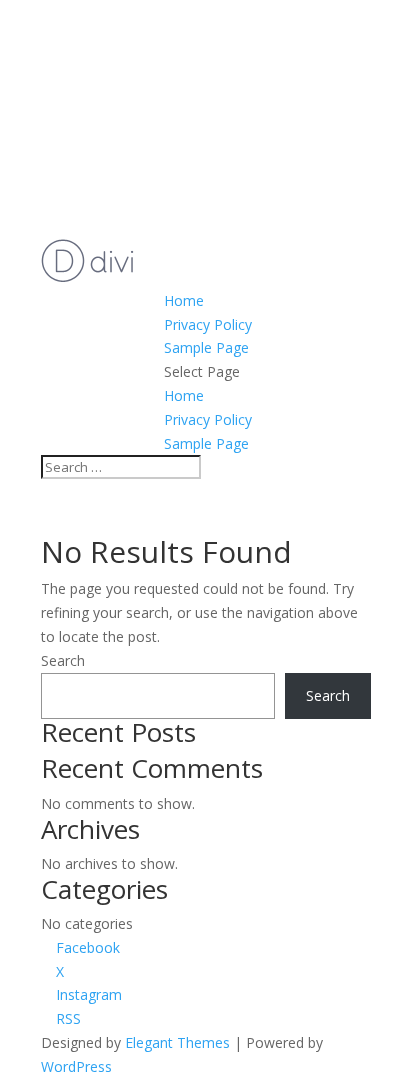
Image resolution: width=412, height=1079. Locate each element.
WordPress (76, 1066)
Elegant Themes (177, 1042)
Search (63, 660)
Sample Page (206, 347)
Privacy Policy (208, 324)
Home (184, 300)
